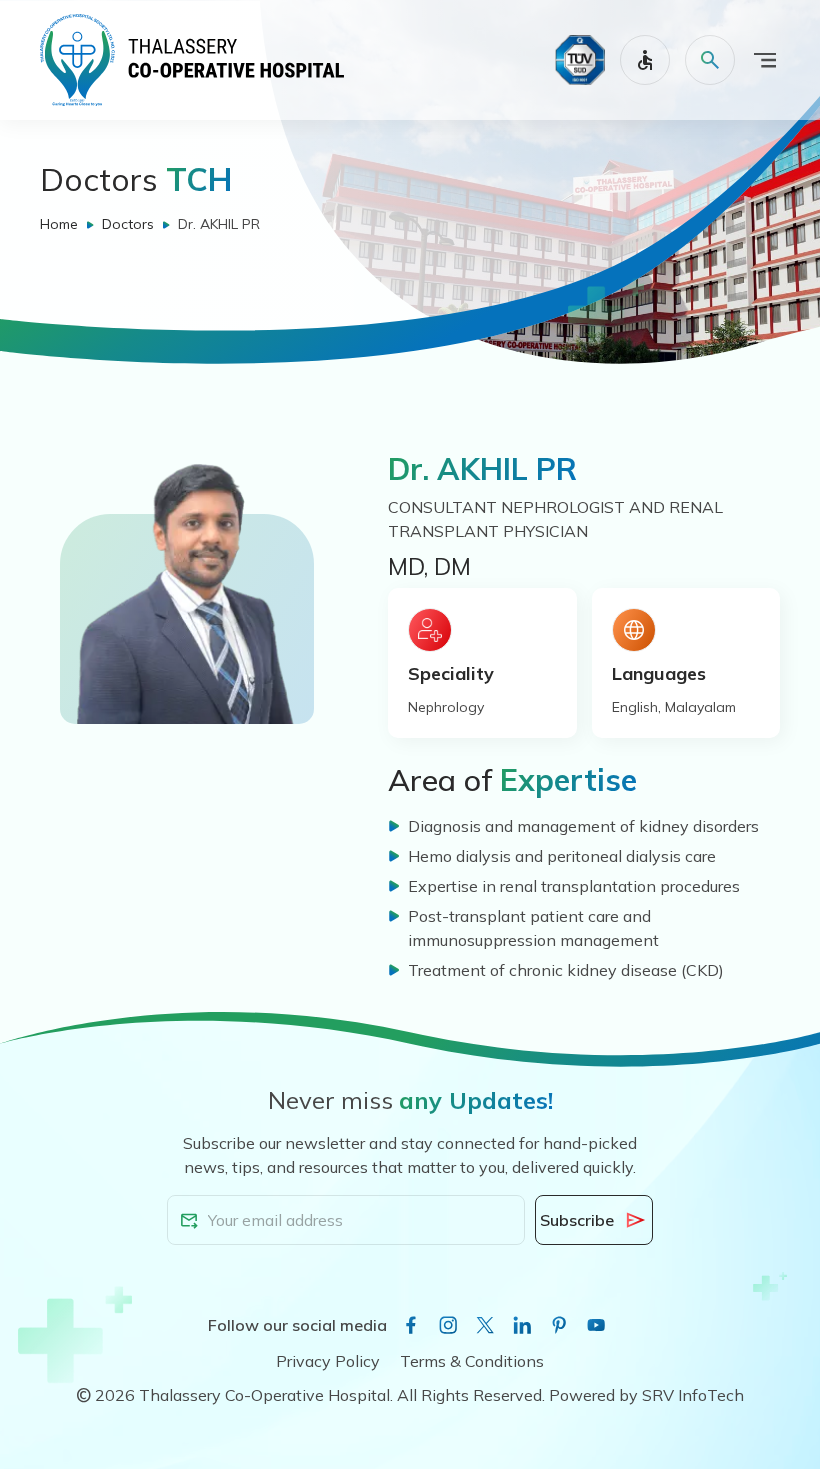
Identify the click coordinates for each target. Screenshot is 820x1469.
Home (59, 224)
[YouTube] (596, 1325)
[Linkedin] (522, 1325)
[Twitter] (485, 1325)
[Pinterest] (559, 1325)
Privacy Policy (328, 1361)
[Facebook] (411, 1325)
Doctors (128, 224)
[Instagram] (448, 1325)
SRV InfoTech (693, 1395)
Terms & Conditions (472, 1361)
